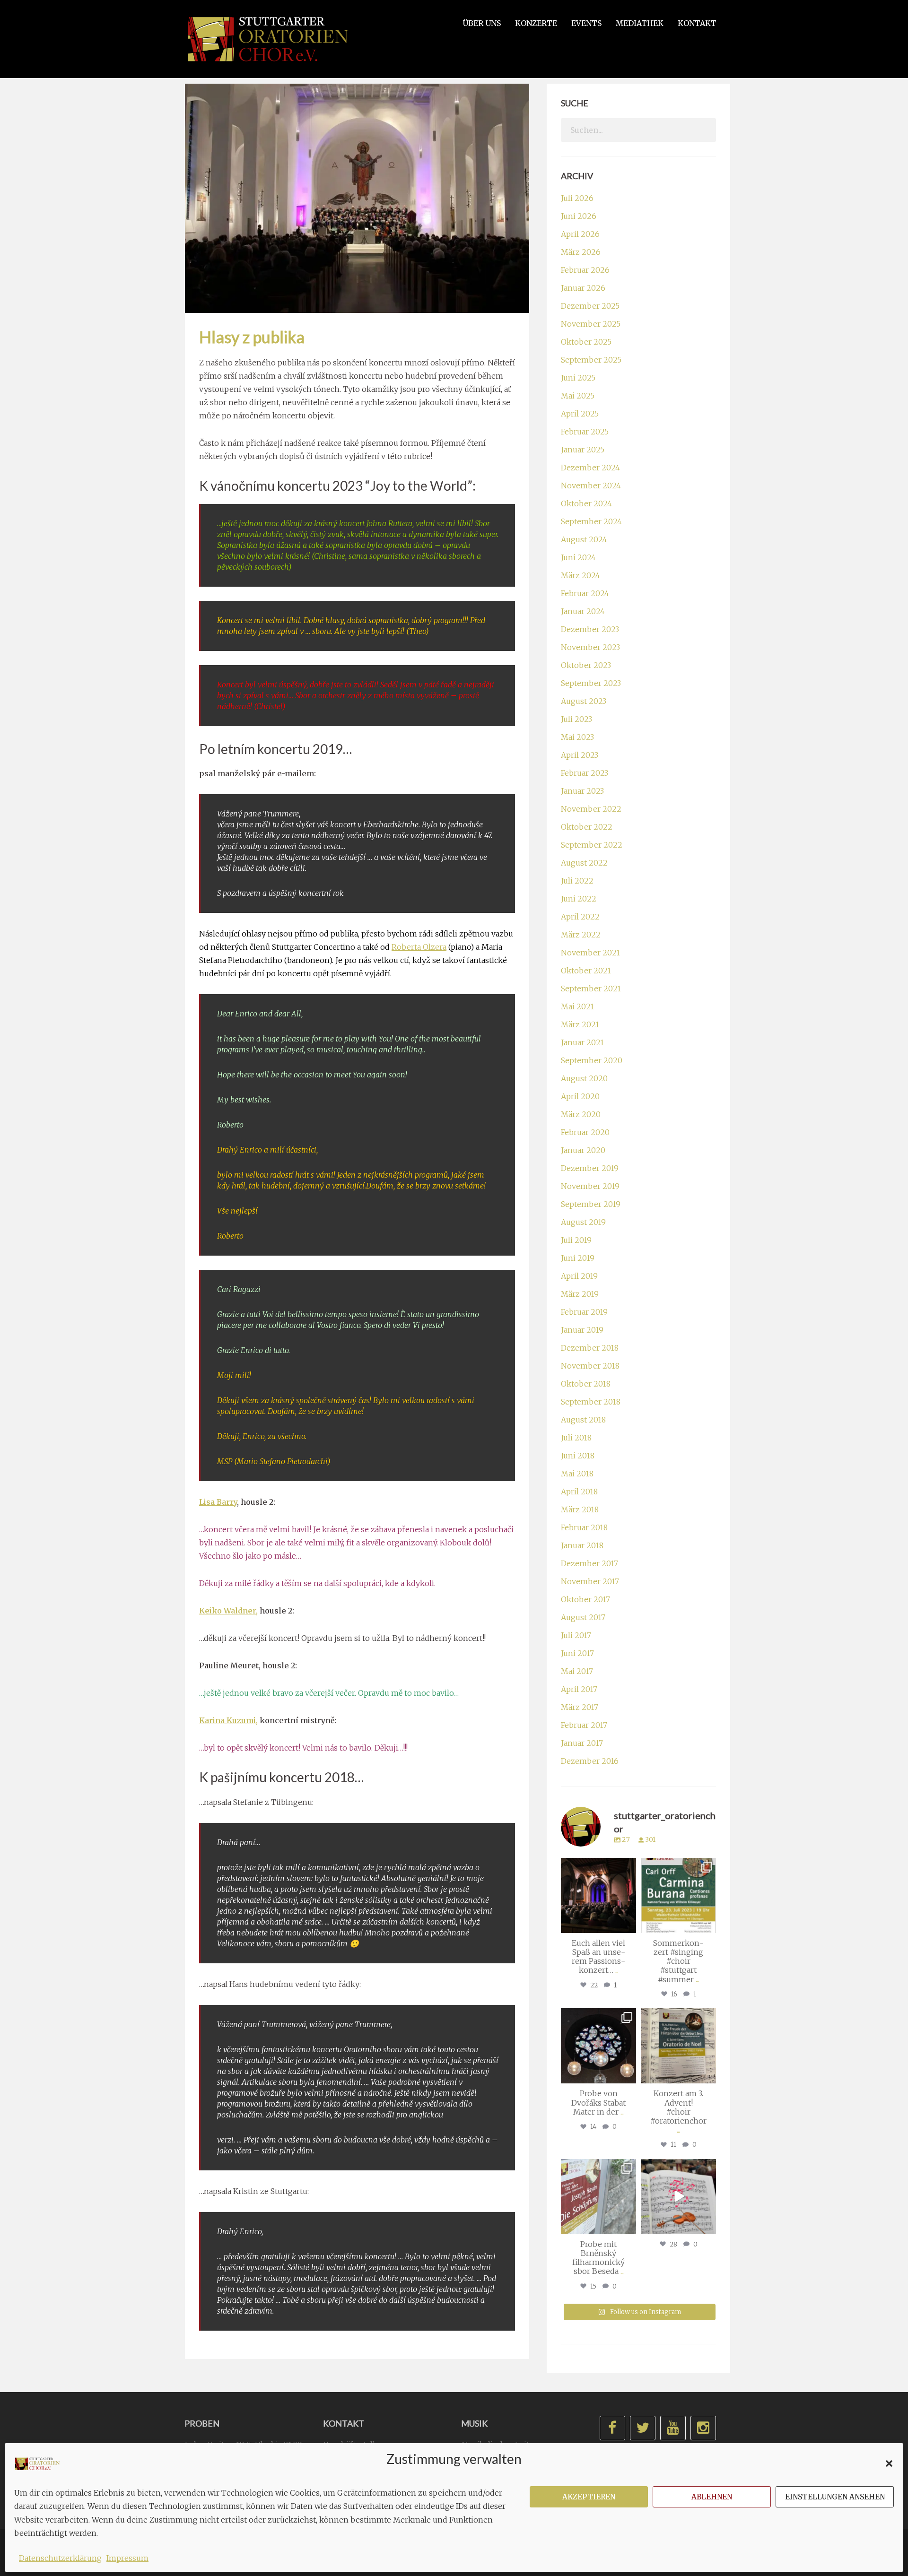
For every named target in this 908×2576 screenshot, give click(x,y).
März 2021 (580, 1024)
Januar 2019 (582, 1330)
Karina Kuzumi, (228, 1720)
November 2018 (590, 1366)
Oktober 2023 (586, 665)
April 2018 (579, 1492)
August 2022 (584, 863)
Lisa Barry (218, 1502)
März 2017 (580, 1707)
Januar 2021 (582, 1042)
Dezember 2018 (590, 1348)
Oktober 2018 (586, 1384)
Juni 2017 (577, 1653)
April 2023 (580, 755)
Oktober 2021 (586, 971)
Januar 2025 (583, 450)
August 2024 (584, 539)
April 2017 (579, 1689)
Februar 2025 (585, 432)
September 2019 (591, 1204)
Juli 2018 (576, 1438)
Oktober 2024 (586, 503)
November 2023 (590, 647)
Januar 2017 (582, 1743)
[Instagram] (628, 1924)
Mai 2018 (577, 1474)
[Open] (598, 1895)
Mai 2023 (577, 737)
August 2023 (584, 701)
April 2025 (580, 414)
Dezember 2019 (590, 1168)
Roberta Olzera (419, 947)
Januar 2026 (583, 288)
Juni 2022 (579, 899)
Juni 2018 (578, 1456)
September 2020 (592, 1060)
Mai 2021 (577, 1006)
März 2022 (581, 935)
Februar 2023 (585, 773)
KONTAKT (697, 23)
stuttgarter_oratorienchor (600, 1869)
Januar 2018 (582, 1545)
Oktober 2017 (585, 1599)
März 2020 (581, 1114)
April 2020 (580, 1096)
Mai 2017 (577, 1671)
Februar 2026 (585, 270)
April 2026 (580, 234)
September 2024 (591, 521)
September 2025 (591, 360)
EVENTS (586, 23)
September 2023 (591, 683)
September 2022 (592, 845)
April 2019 (579, 1276)
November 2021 (590, 953)
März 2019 (580, 1294)
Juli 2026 (577, 198)
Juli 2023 (576, 719)
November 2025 (591, 324)
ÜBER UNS (482, 23)
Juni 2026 (579, 216)
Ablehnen (712, 2497)
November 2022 (591, 809)
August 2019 (583, 1222)
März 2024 (581, 575)
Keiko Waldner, (228, 1611)
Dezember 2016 (590, 1761)
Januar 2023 (582, 791)
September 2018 (591, 1402)
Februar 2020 (585, 1132)
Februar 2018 (584, 1527)
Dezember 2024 (590, 468)
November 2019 (590, 1186)
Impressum (127, 2558)
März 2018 (580, 1509)
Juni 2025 (578, 378)
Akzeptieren (589, 2497)
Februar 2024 (585, 593)
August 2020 (584, 1078)
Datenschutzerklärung (60, 2558)
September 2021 (591, 989)
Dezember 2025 (590, 306)
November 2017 (590, 1581)
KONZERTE (536, 23)
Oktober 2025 (586, 342)
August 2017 (583, 1617)
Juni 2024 (578, 557)
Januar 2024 (583, 611)
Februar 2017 (584, 1725)
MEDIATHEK (640, 23)
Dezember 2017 (589, 1563)
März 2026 (581, 252)
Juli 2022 (577, 881)
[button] (889, 2463)
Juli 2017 (576, 1635)
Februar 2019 (584, 1312)
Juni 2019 (578, 1258)
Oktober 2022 (587, 827)
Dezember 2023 (590, 629)
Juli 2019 (576, 1240)
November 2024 (591, 486)
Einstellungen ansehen (835, 2497)
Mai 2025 (578, 396)
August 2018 (583, 1420)
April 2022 (580, 917)
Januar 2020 (583, 1150)
